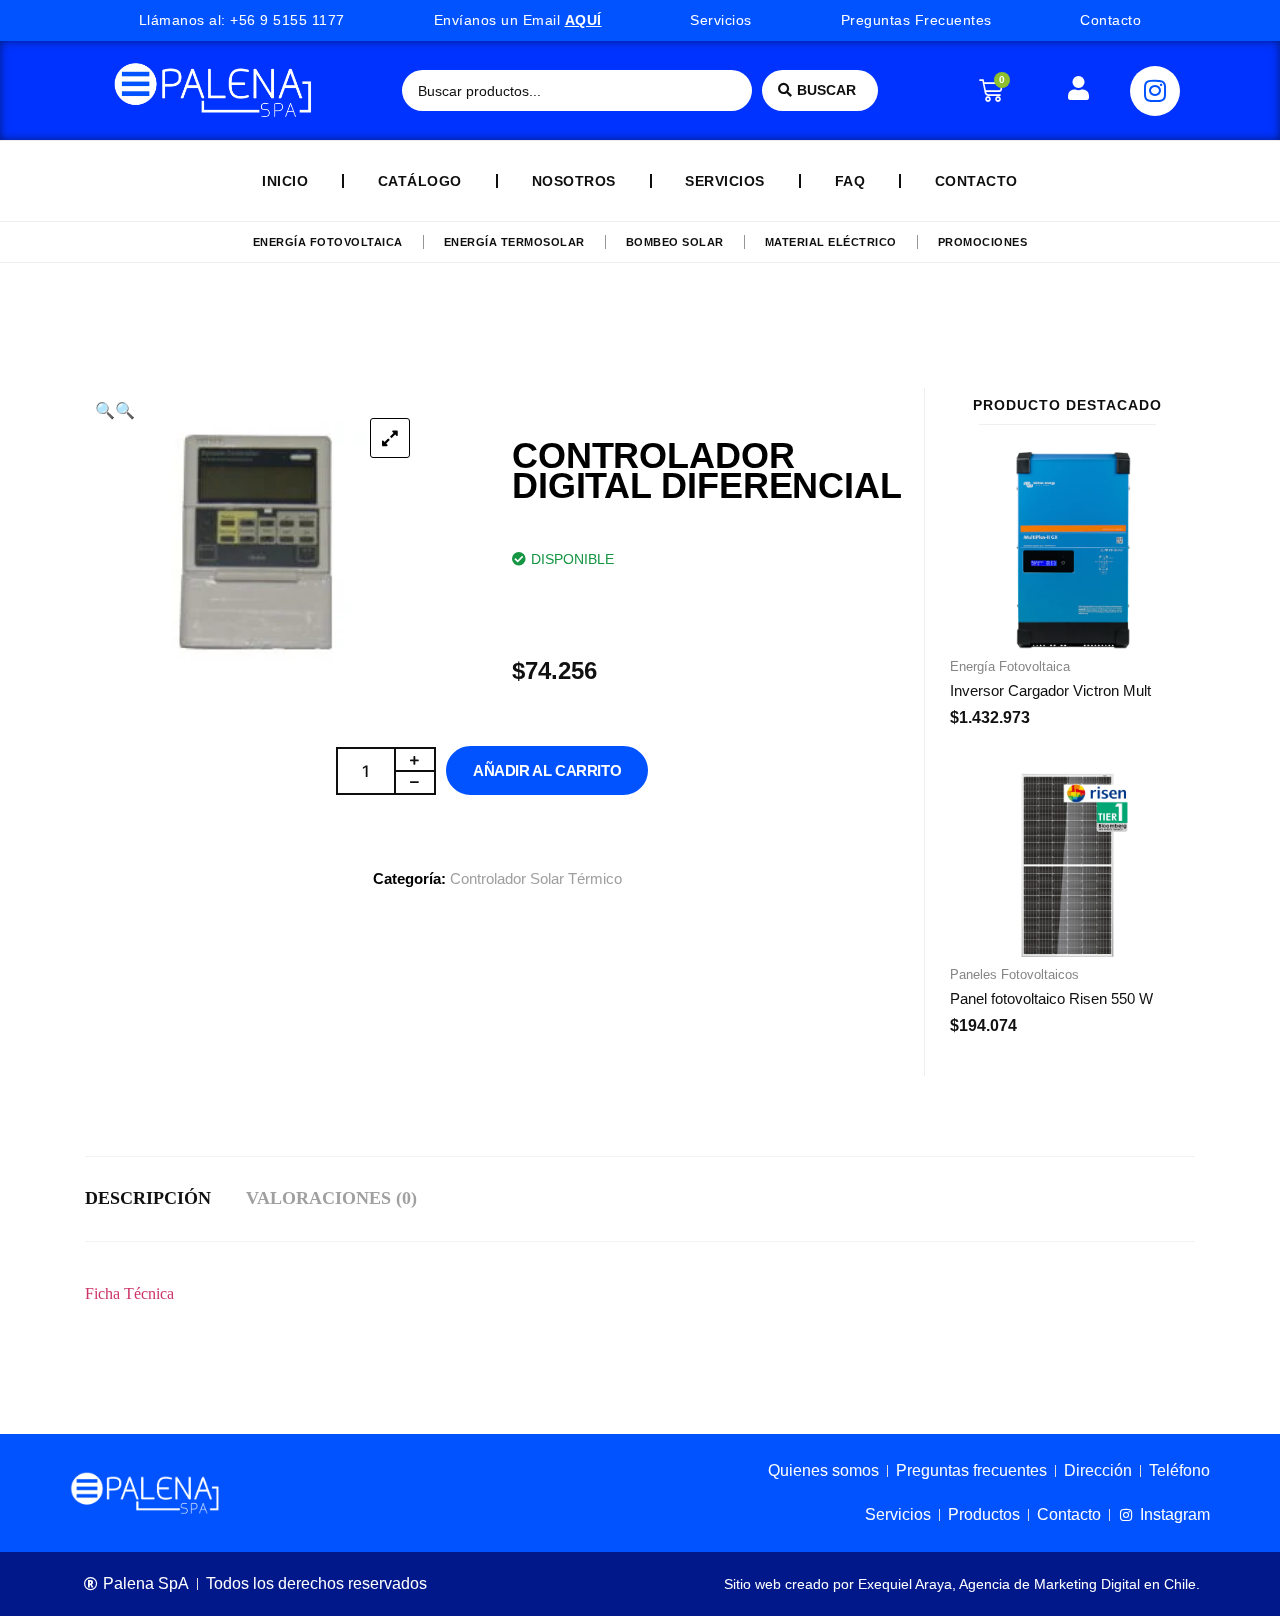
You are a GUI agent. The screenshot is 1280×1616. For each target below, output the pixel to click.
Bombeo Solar (675, 242)
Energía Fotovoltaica (328, 242)
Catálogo (420, 181)
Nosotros (574, 181)
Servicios (725, 181)
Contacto (976, 181)
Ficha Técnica (129, 1293)
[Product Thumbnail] (390, 438)
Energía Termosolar (514, 242)
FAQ (850, 181)
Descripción (148, 1198)
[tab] (165, 1199)
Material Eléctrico (831, 242)
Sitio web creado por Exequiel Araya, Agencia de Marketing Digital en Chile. (962, 1584)
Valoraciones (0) (331, 1198)
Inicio (285, 181)
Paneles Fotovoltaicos (1014, 974)
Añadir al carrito (547, 770)
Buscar (826, 90)
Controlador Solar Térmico (536, 878)
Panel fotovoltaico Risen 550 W (1051, 998)
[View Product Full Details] (1067, 643)
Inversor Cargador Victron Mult (1050, 690)
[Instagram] (1155, 91)
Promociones (983, 242)
